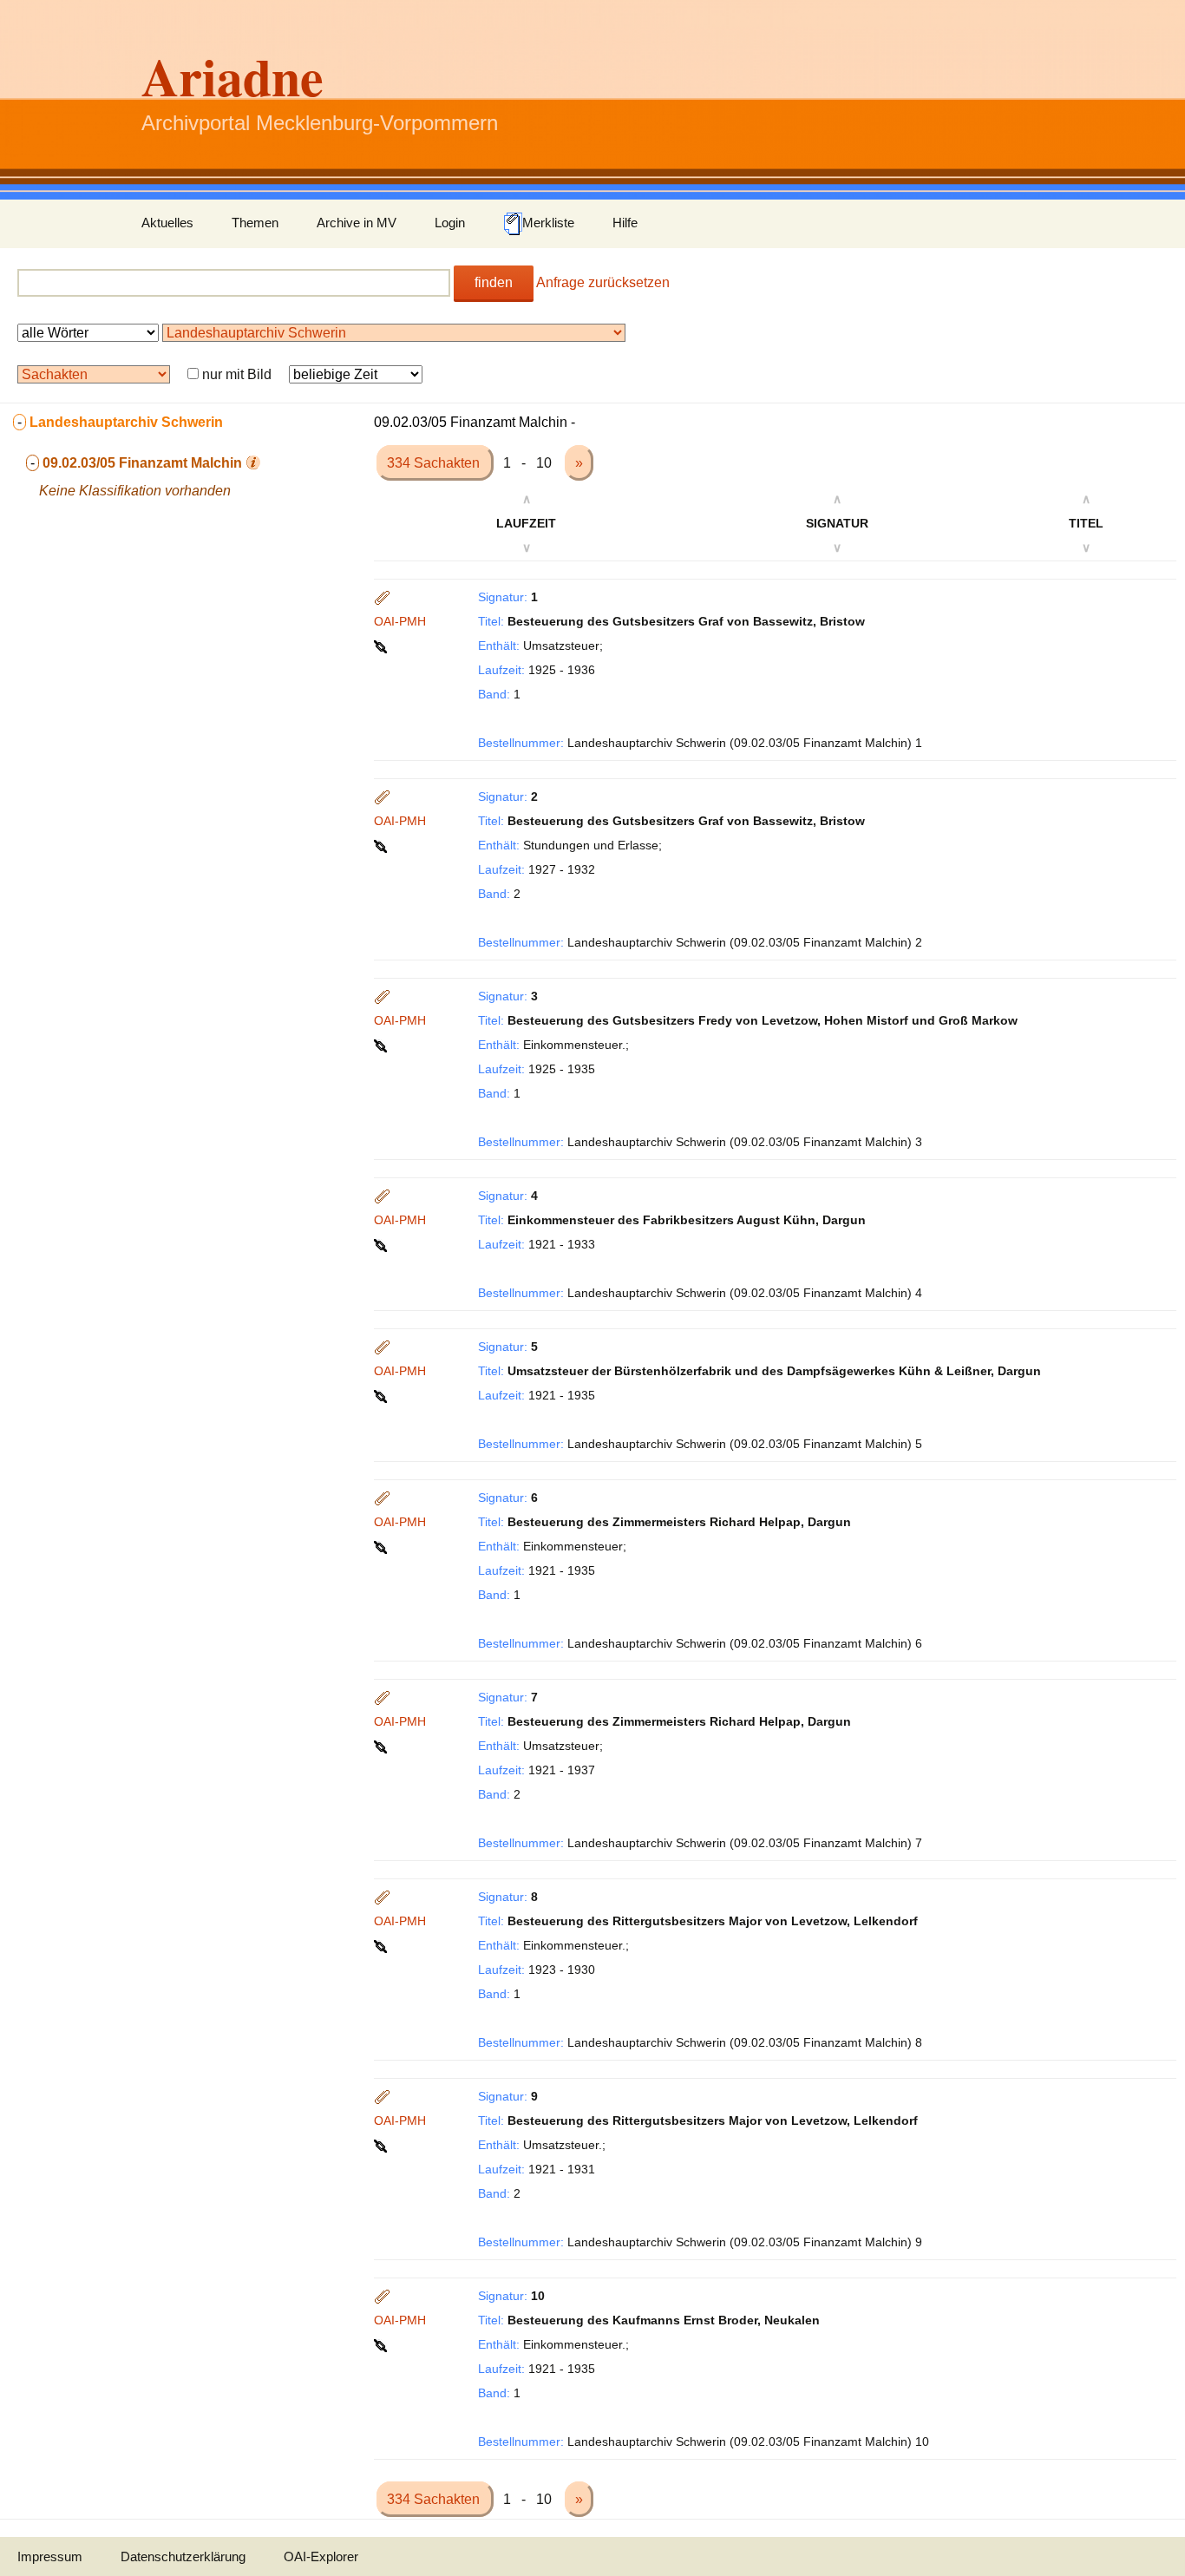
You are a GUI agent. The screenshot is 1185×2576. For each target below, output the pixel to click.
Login (450, 223)
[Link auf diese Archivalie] (382, 646)
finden (494, 282)
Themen (255, 223)
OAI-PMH (400, 621)
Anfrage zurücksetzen (603, 282)
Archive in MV (357, 223)
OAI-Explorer (321, 2556)
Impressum (50, 2556)
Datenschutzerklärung (183, 2556)
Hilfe (625, 223)
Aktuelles (167, 223)
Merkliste (548, 223)
